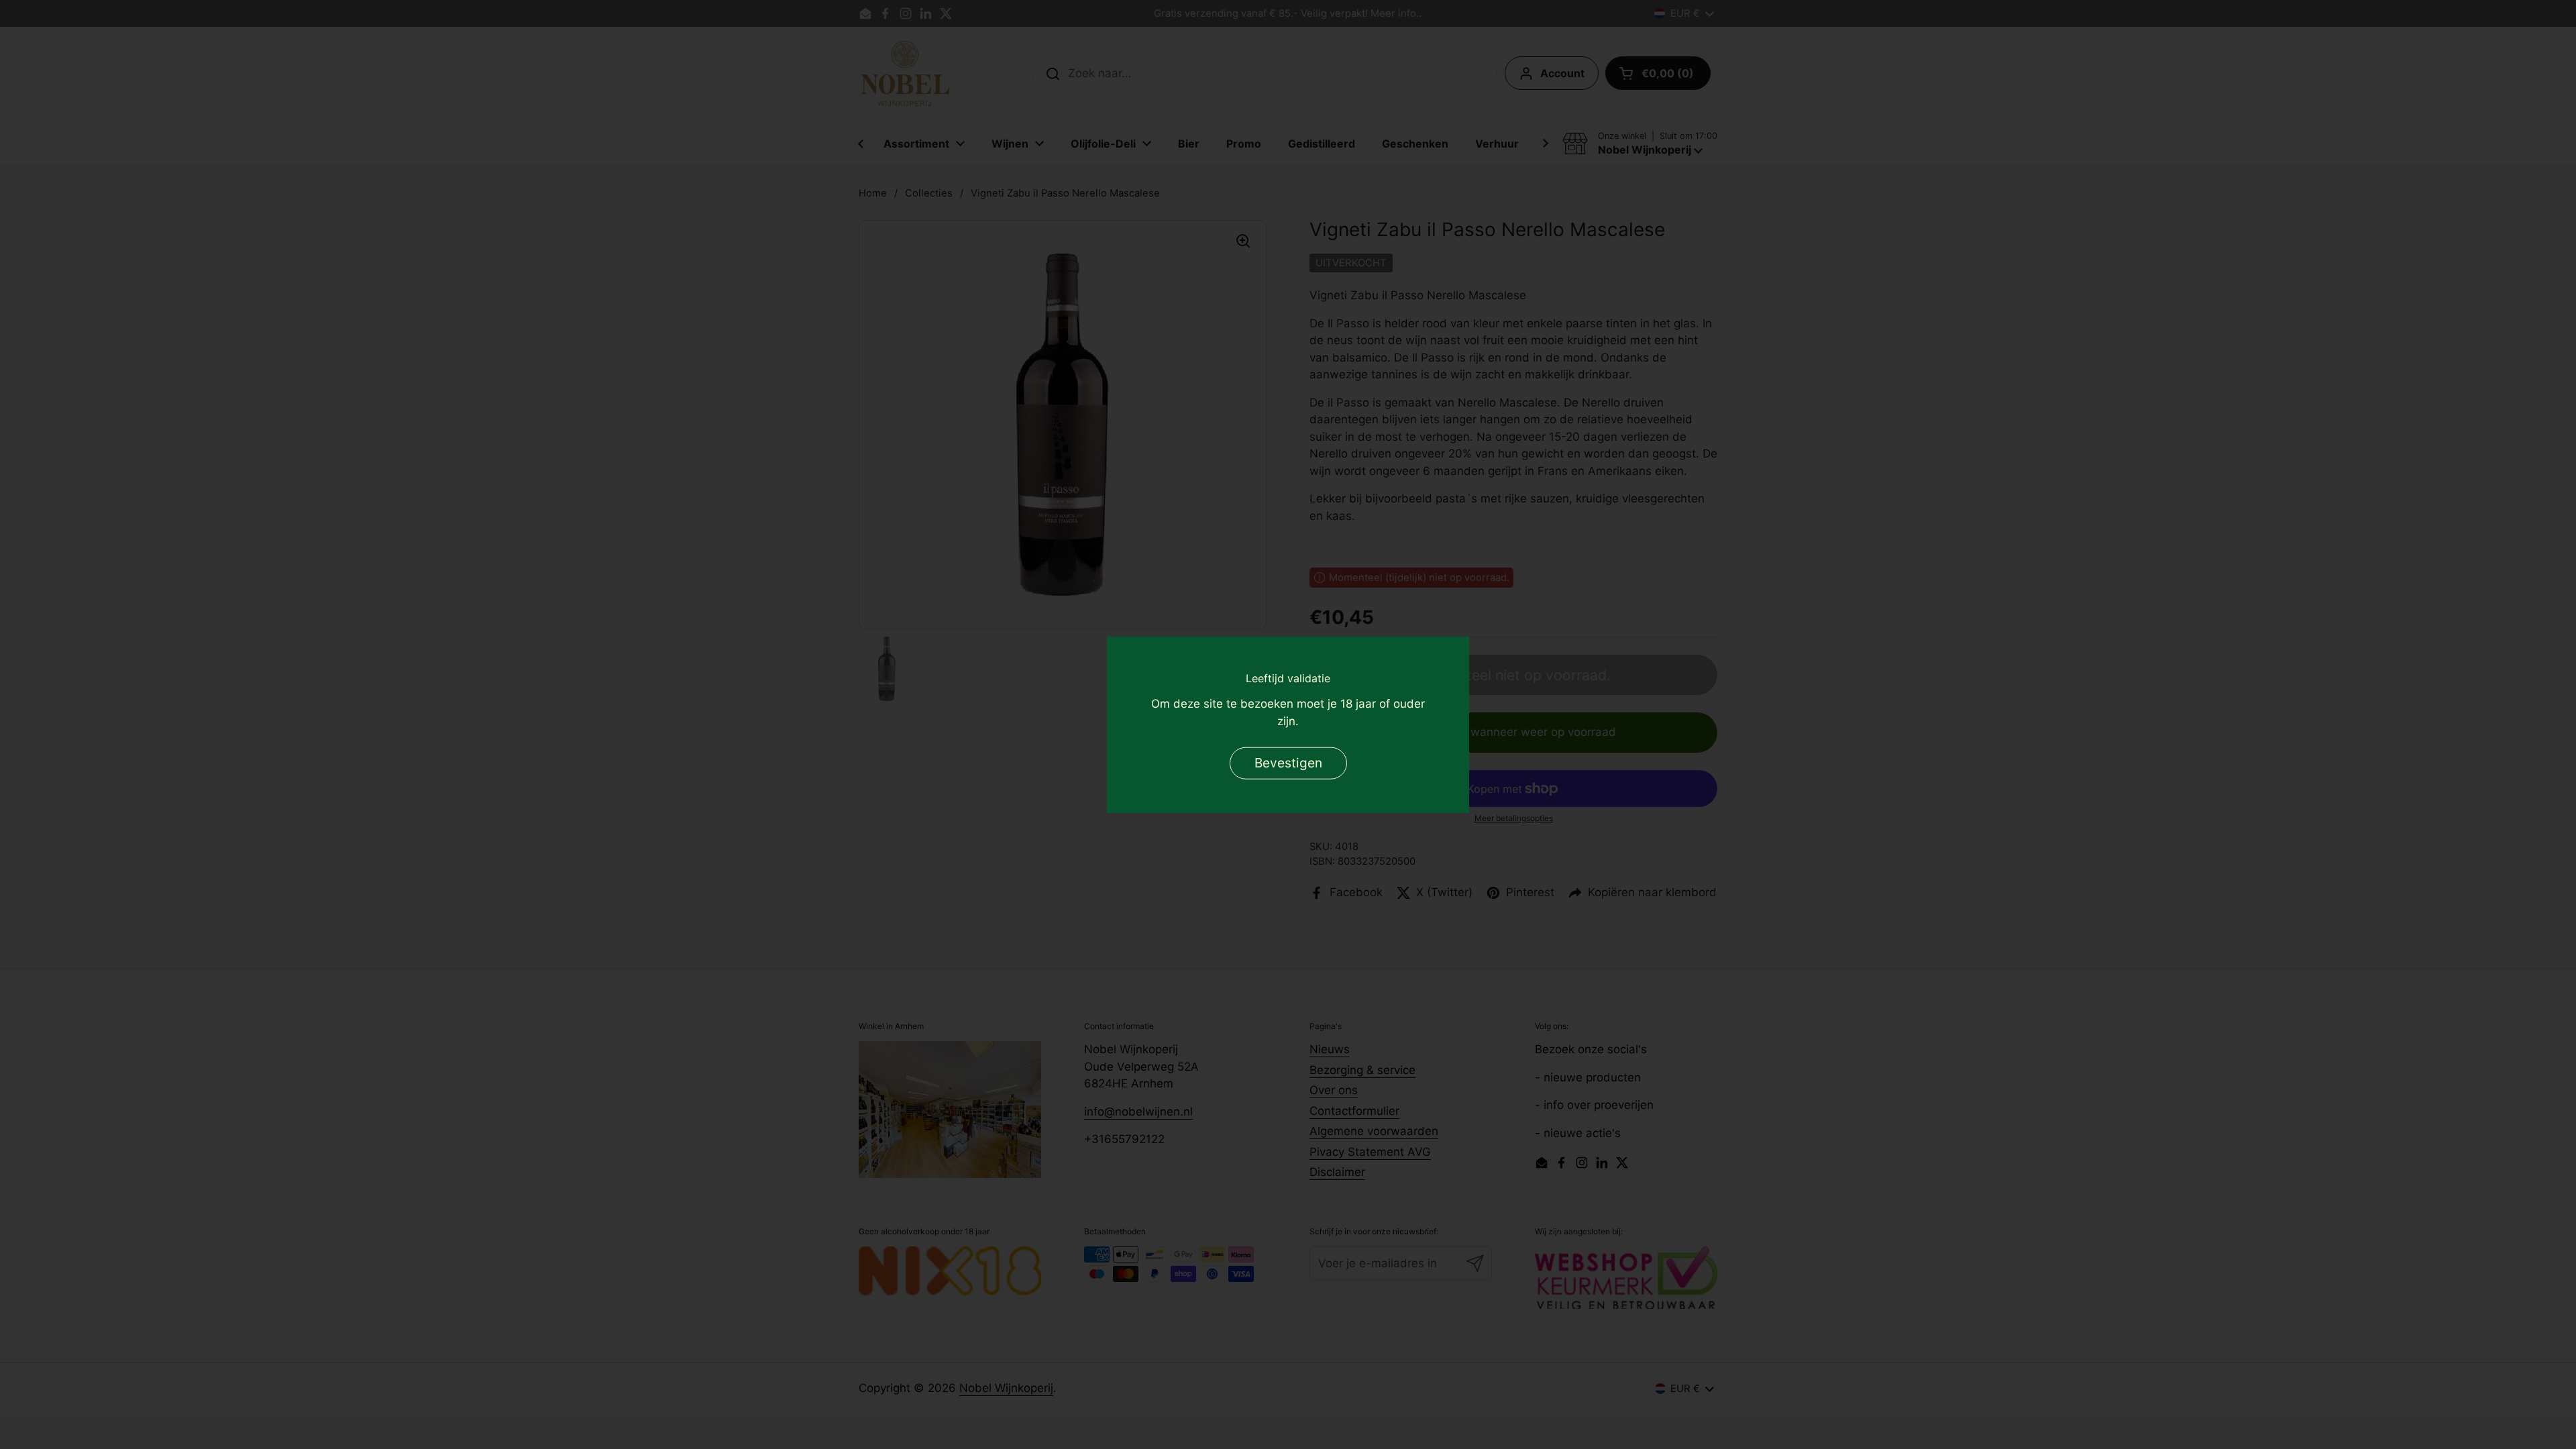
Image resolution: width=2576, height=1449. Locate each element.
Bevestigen (1288, 762)
